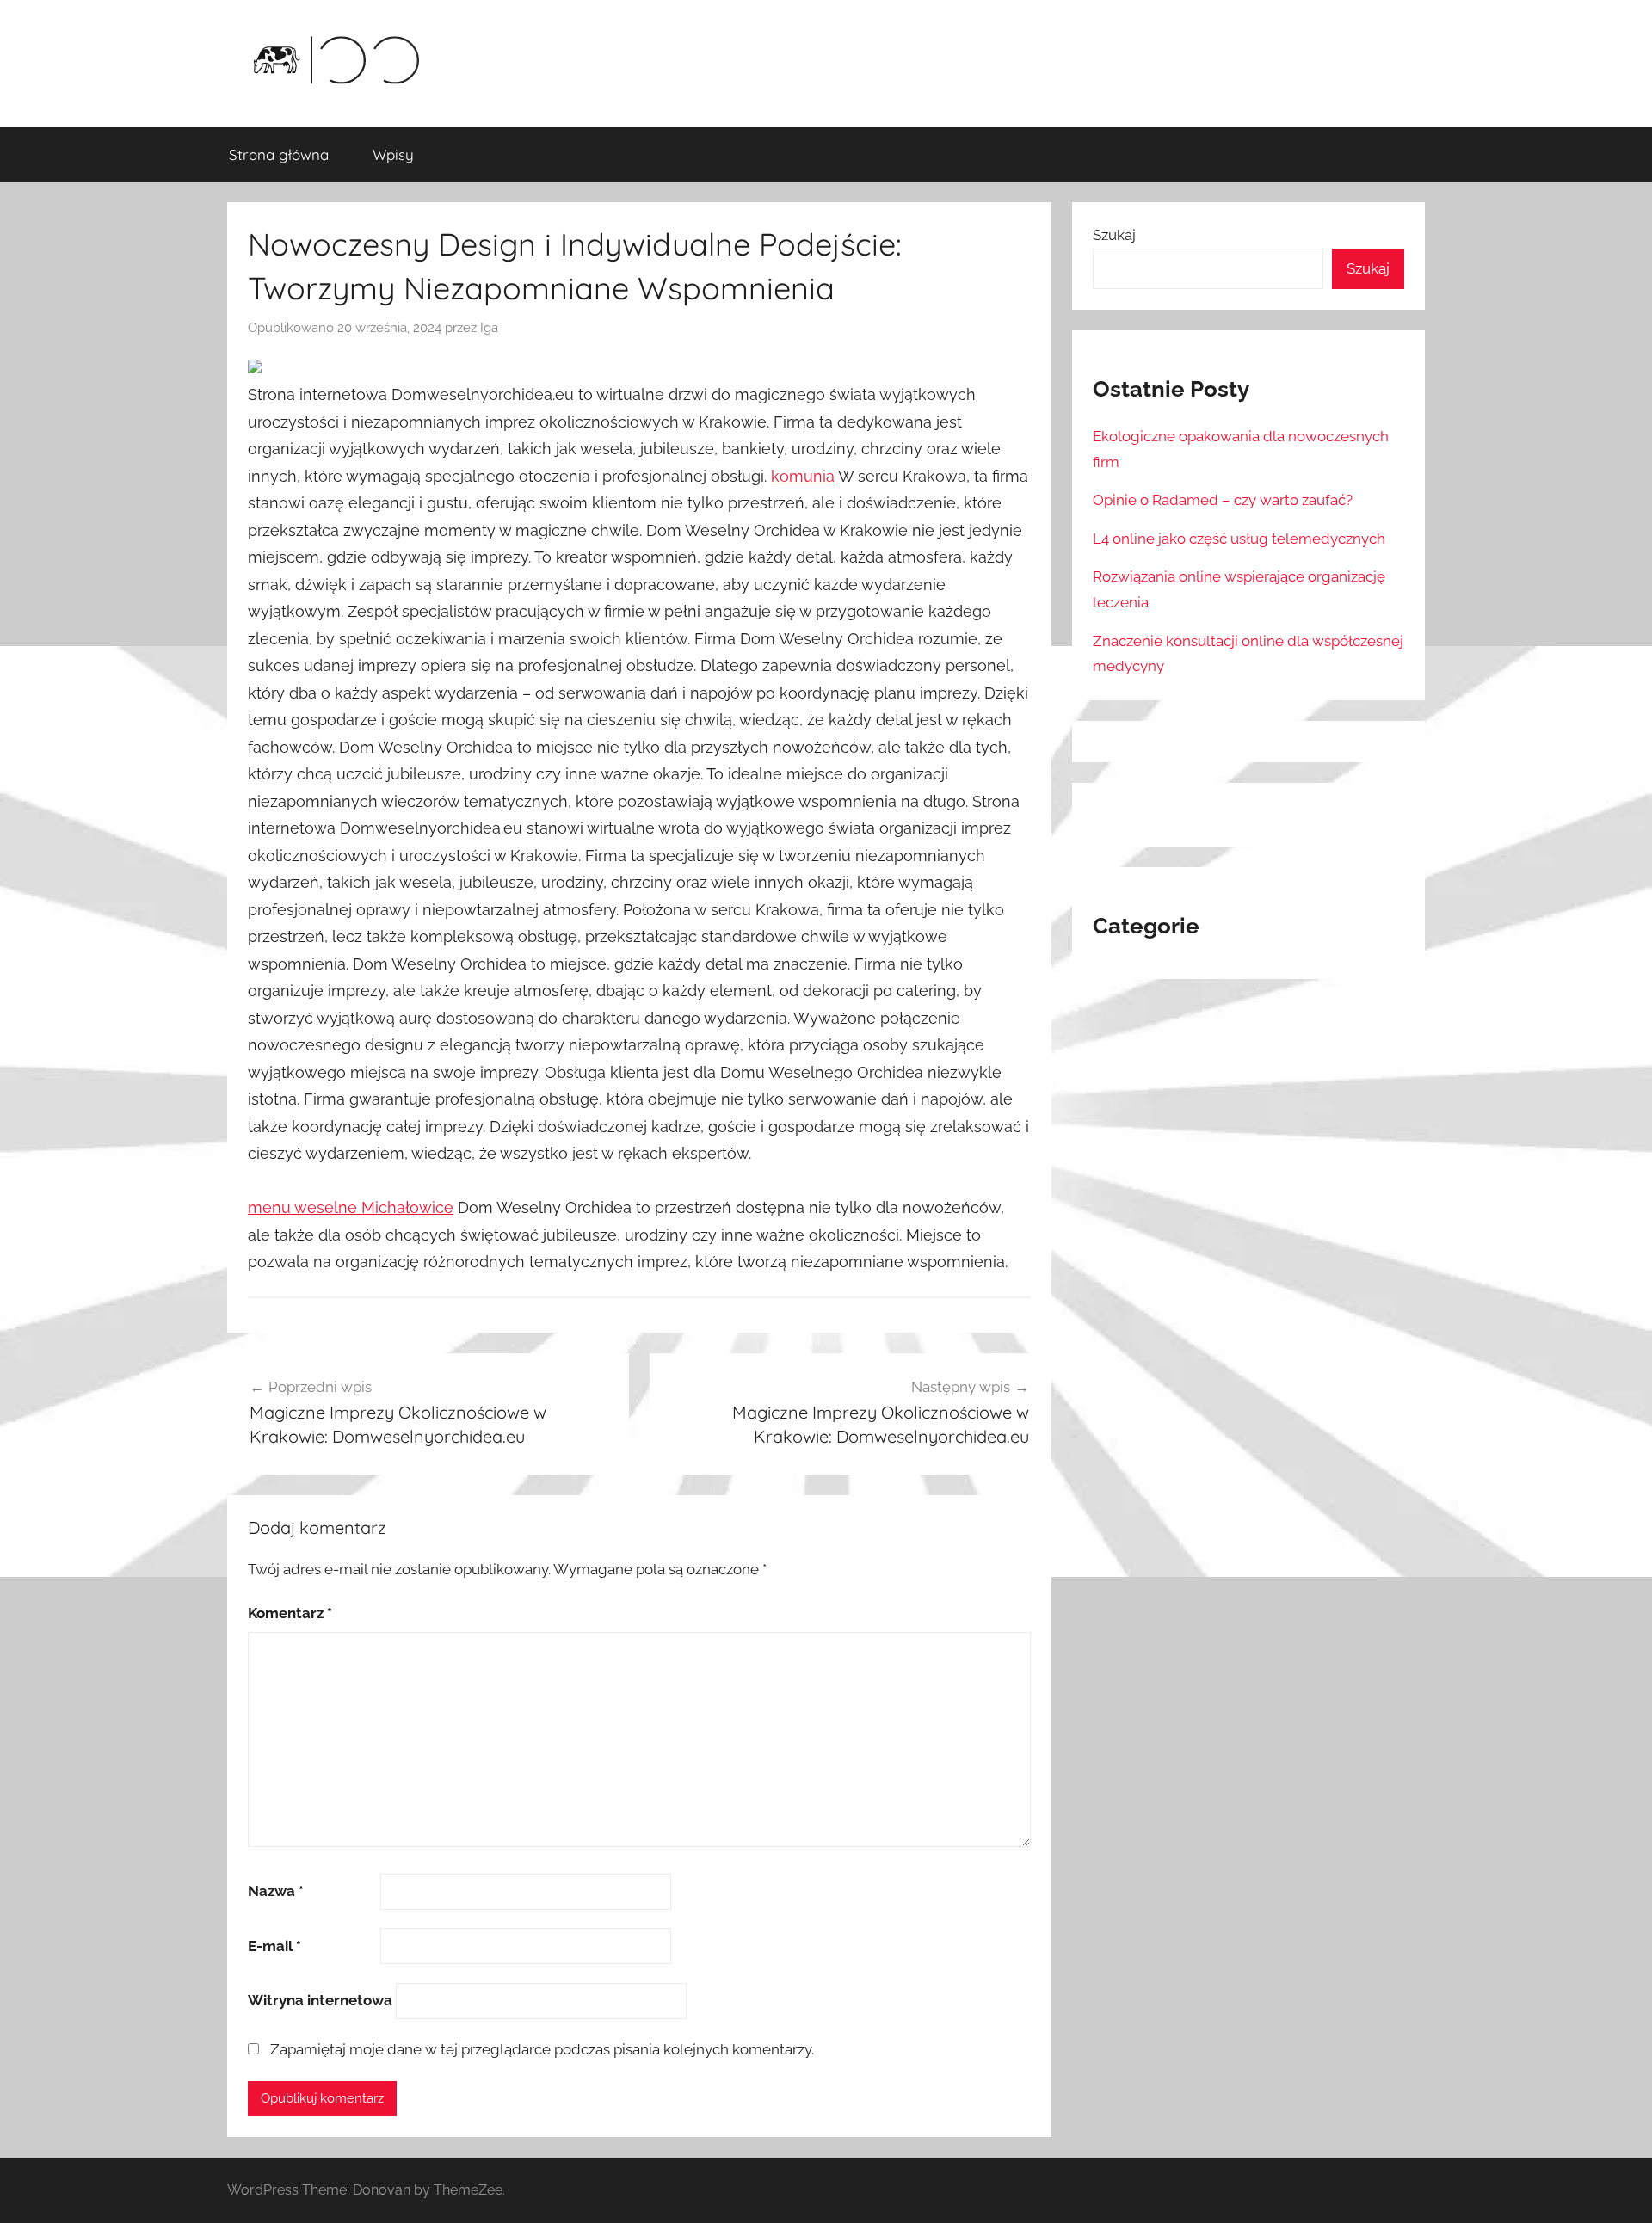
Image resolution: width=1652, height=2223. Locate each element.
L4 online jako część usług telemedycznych (1239, 539)
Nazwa (276, 1891)
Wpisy (393, 154)
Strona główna (279, 154)
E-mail (274, 1946)
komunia (803, 476)
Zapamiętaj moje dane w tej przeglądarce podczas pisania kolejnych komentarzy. (542, 2049)
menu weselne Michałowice (351, 1207)
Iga (489, 328)
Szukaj (1114, 235)
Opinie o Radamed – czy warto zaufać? (1223, 500)
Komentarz (290, 1613)
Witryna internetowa (320, 2000)
